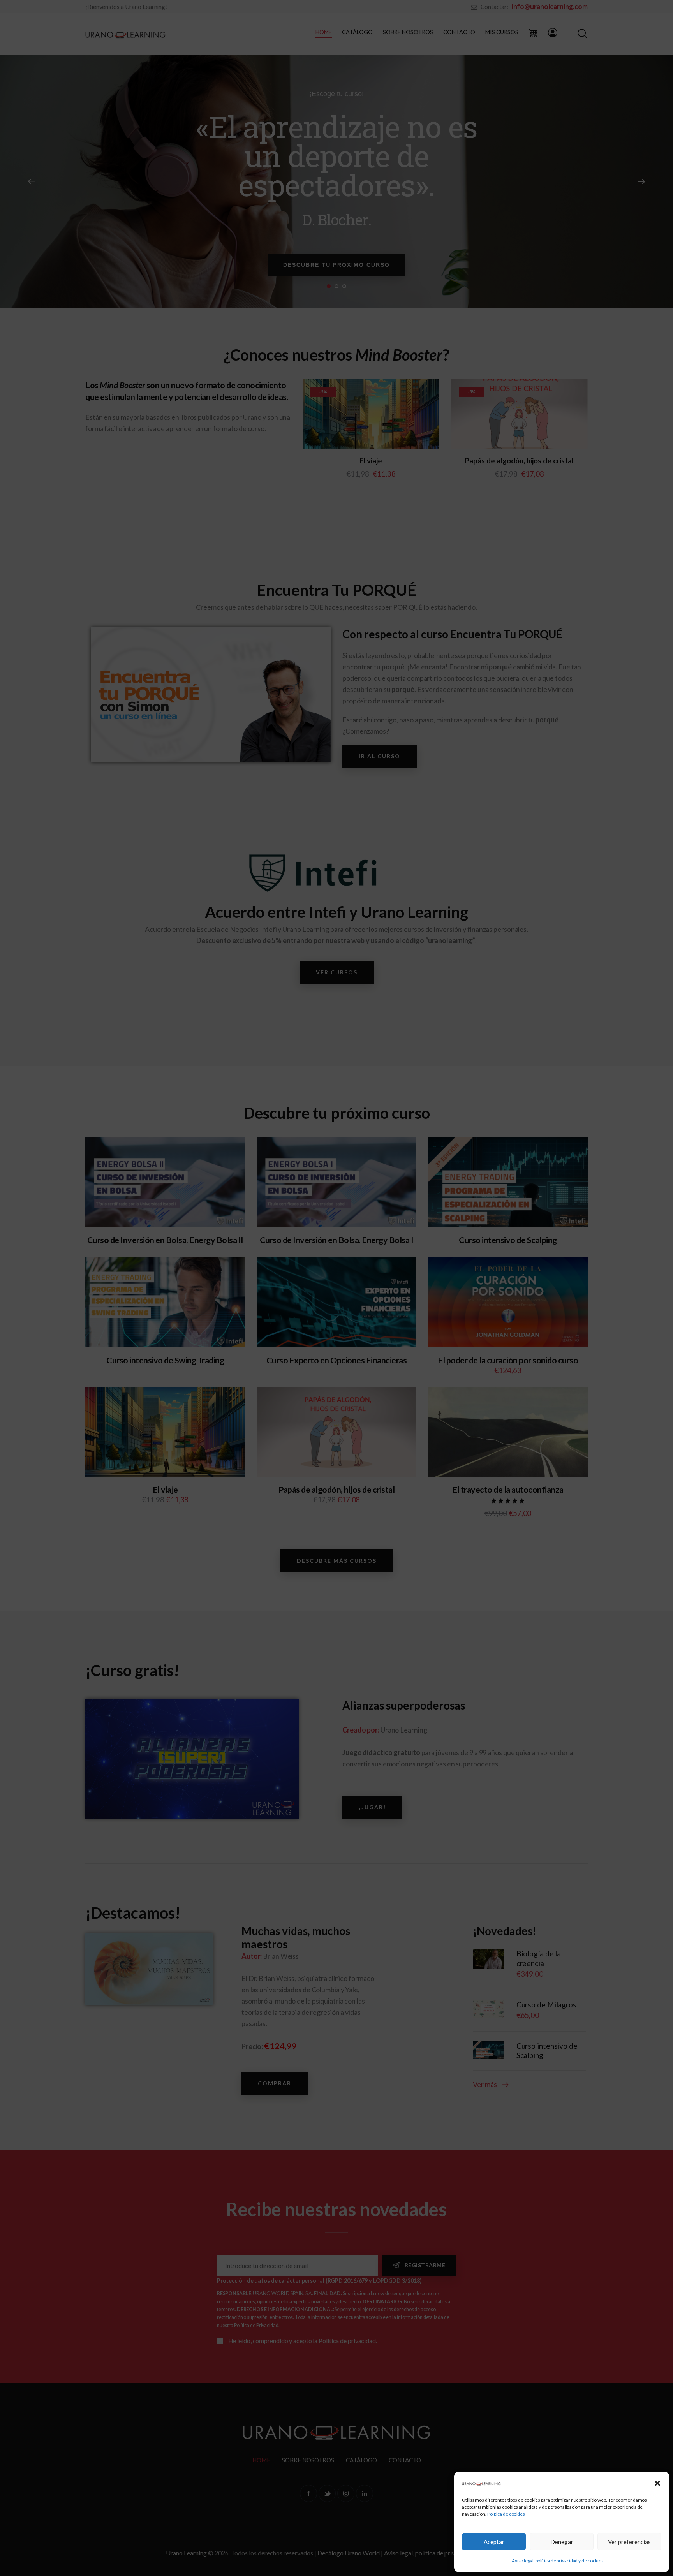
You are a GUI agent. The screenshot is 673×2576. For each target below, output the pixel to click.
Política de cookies (506, 2514)
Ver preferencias (629, 2542)
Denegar (562, 2542)
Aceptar (494, 2542)
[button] (657, 2483)
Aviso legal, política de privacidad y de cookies (558, 2561)
